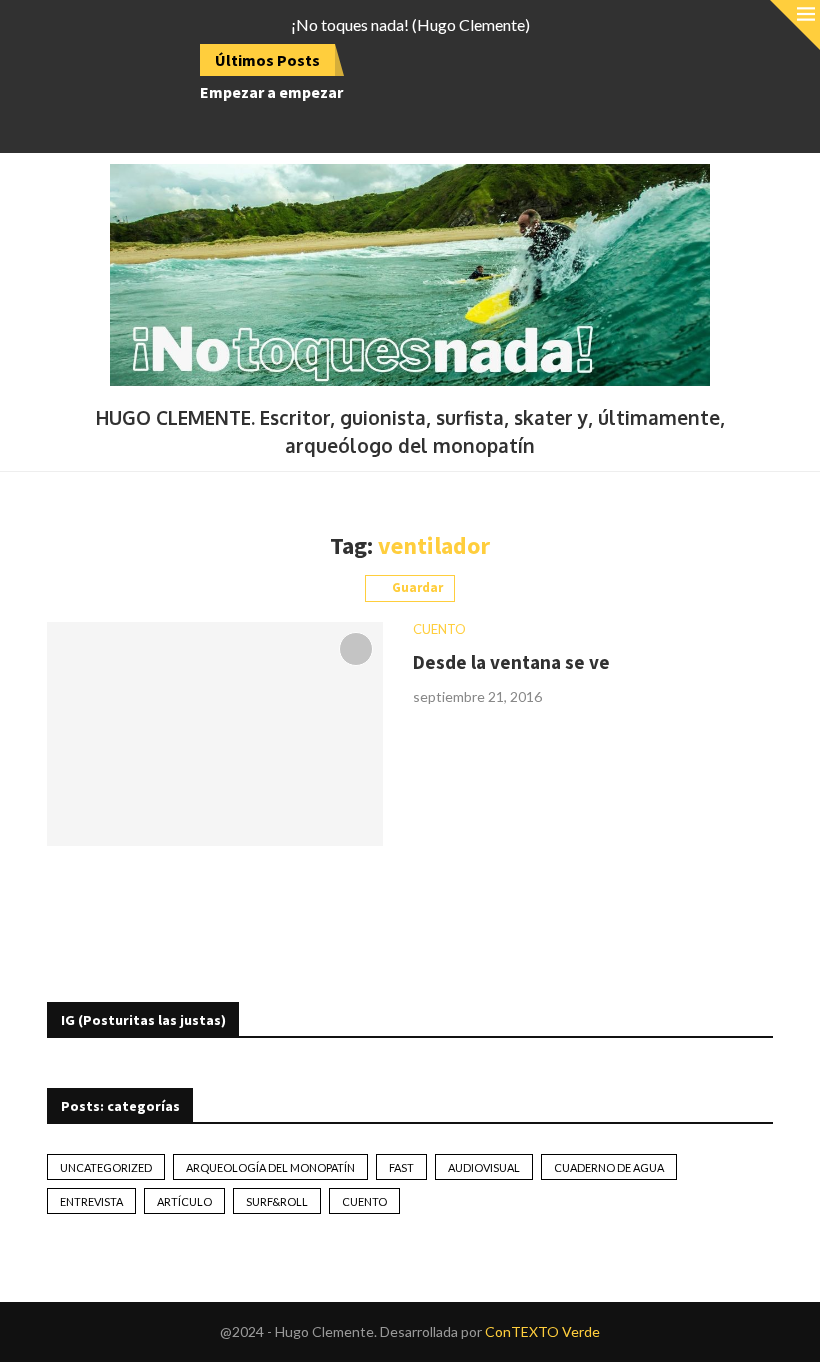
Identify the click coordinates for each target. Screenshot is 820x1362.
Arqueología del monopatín (270, 1167)
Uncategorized (106, 1167)
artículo (184, 1201)
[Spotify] (449, 126)
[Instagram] (397, 126)
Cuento (364, 1201)
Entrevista (91, 1201)
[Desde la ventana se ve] (215, 734)
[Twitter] (371, 126)
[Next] (388, 60)
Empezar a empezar (271, 92)
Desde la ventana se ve (511, 662)
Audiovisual (484, 1167)
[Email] (423, 126)
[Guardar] (356, 649)
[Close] (795, 25)
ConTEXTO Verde (542, 1331)
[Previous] (363, 60)
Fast (401, 1167)
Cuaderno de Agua (609, 1167)
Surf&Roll (277, 1201)
